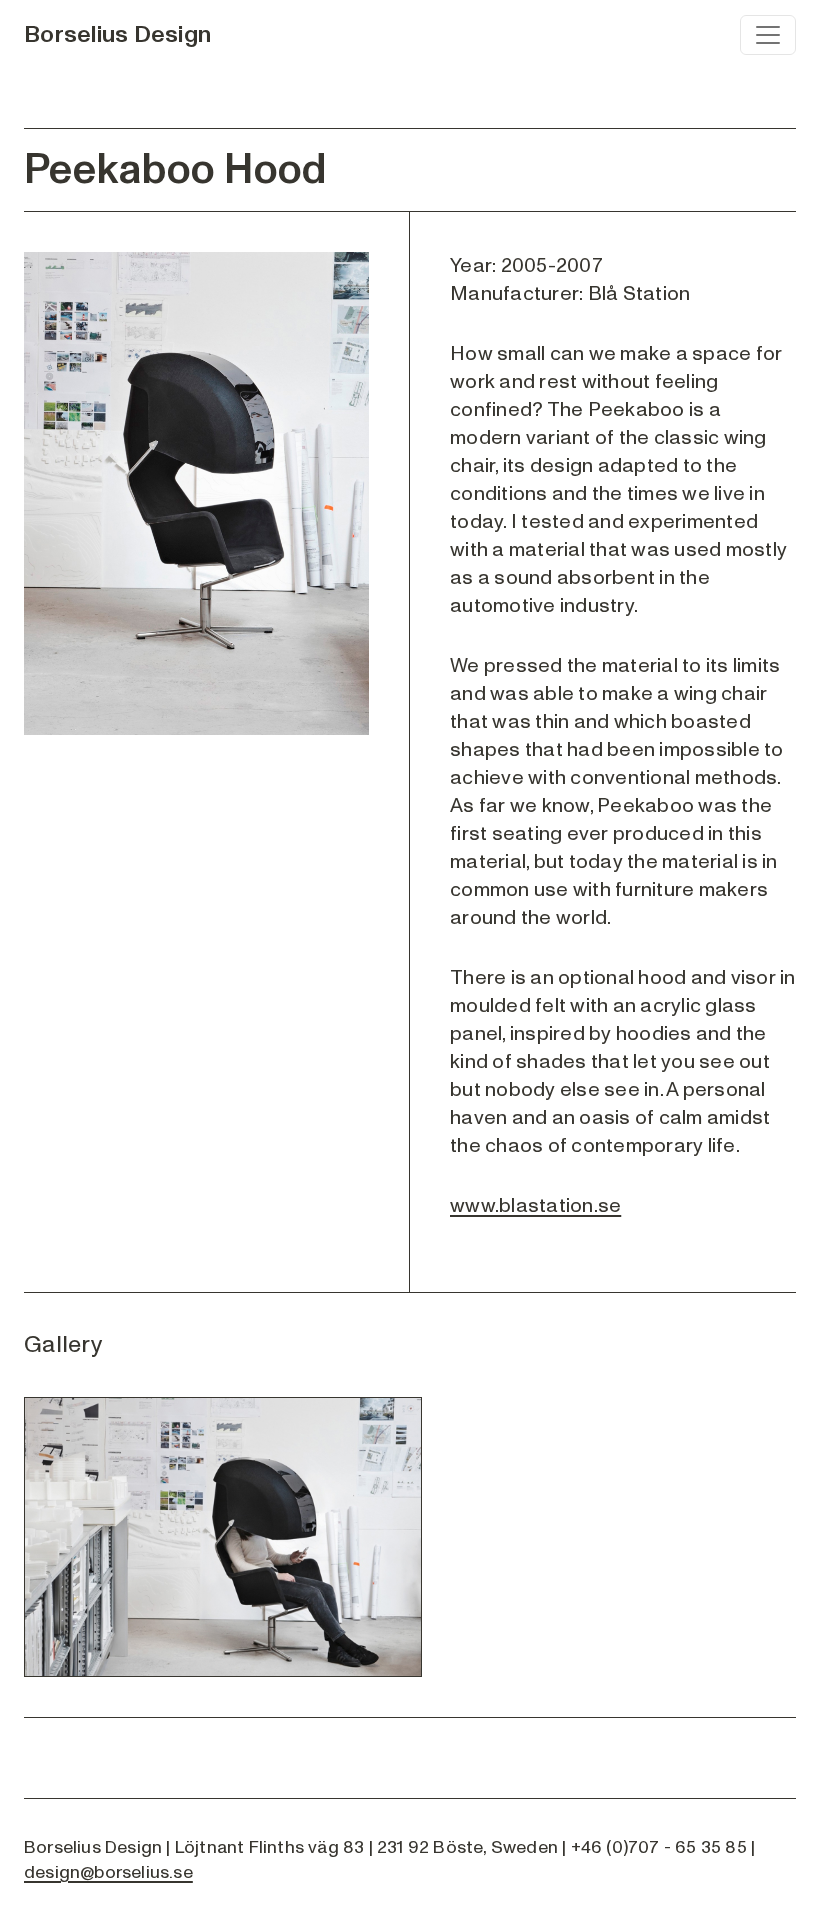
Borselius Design (117, 35)
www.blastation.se (535, 1206)
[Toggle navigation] (768, 35)
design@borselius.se (108, 1872)
